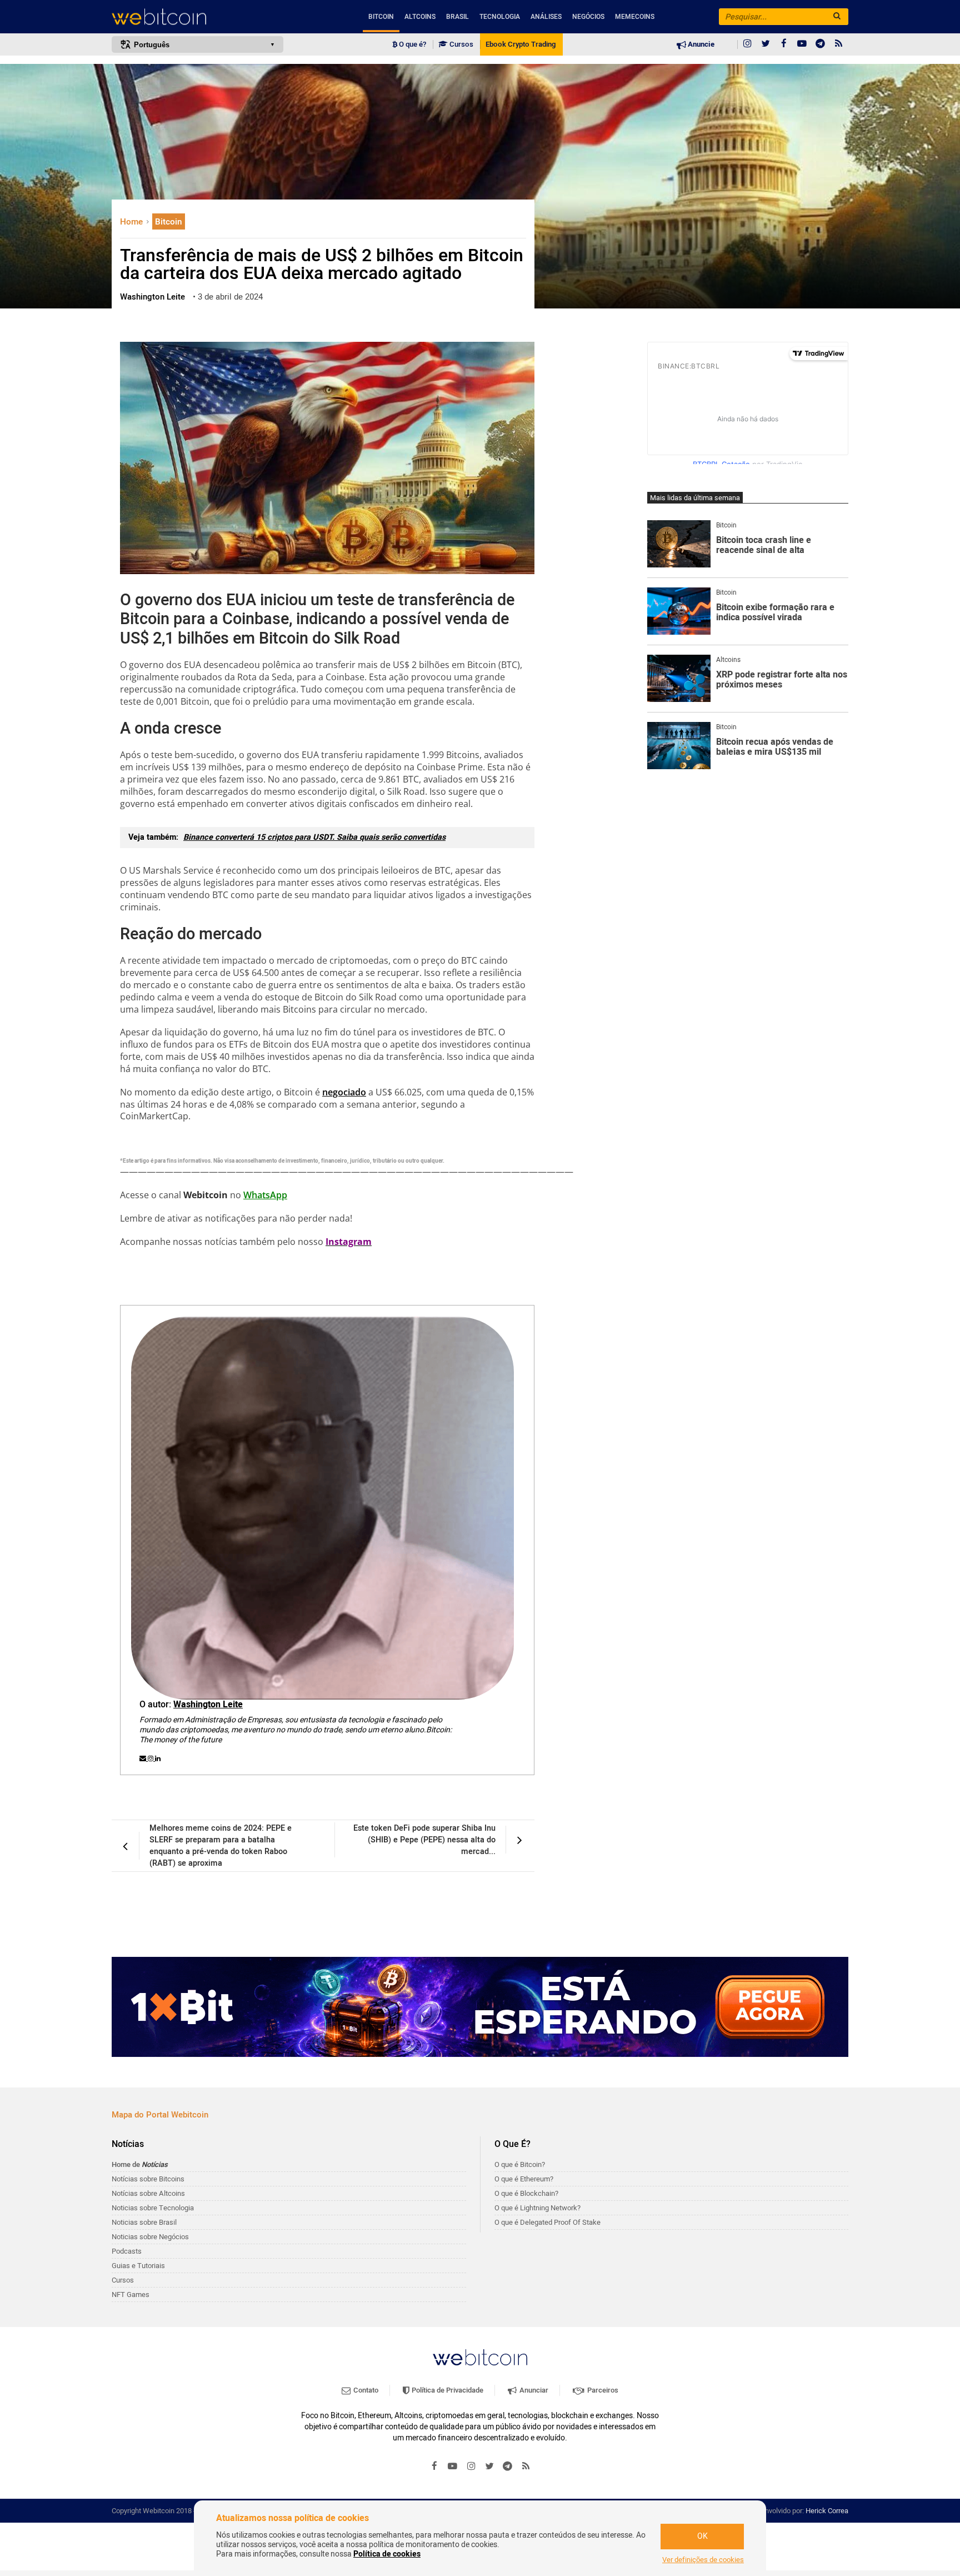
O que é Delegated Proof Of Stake (547, 2222)
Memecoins (635, 17)
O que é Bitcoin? (520, 2164)
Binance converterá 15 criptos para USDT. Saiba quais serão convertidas (314, 837)
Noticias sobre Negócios (150, 2237)
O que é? (412, 44)
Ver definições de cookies (703, 2560)
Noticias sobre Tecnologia (153, 2208)
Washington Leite (208, 1705)
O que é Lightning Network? (537, 2208)
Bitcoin (381, 17)
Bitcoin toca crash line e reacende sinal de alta (764, 545)
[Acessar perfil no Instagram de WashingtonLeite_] (151, 1758)
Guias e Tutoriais (138, 2266)
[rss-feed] (839, 44)
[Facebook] (784, 44)
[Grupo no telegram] (821, 44)
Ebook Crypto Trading (521, 44)
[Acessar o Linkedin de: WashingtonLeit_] (158, 1758)
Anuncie (700, 44)
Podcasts (127, 2251)
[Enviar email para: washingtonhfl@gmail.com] (144, 1758)
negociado (344, 1092)
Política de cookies (387, 2554)
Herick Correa (827, 2511)
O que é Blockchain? (526, 2193)
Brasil (457, 17)
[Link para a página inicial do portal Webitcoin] (480, 2357)
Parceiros (602, 2390)
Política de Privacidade (447, 2390)
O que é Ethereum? (524, 2179)
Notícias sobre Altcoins (148, 2193)
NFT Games (131, 2295)
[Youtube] (802, 44)
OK (702, 2536)
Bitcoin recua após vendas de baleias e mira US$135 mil (775, 747)
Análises (546, 17)
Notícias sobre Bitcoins (148, 2179)
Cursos (461, 44)
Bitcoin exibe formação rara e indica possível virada (775, 613)
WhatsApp (265, 1195)
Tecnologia (500, 17)
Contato (365, 2390)
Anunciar (533, 2390)
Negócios (588, 17)
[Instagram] (747, 44)
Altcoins (420, 17)
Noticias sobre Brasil (144, 2222)
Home (132, 222)
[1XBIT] (480, 2007)
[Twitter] (766, 44)
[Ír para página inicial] (197, 17)
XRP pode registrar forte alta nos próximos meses (782, 680)
